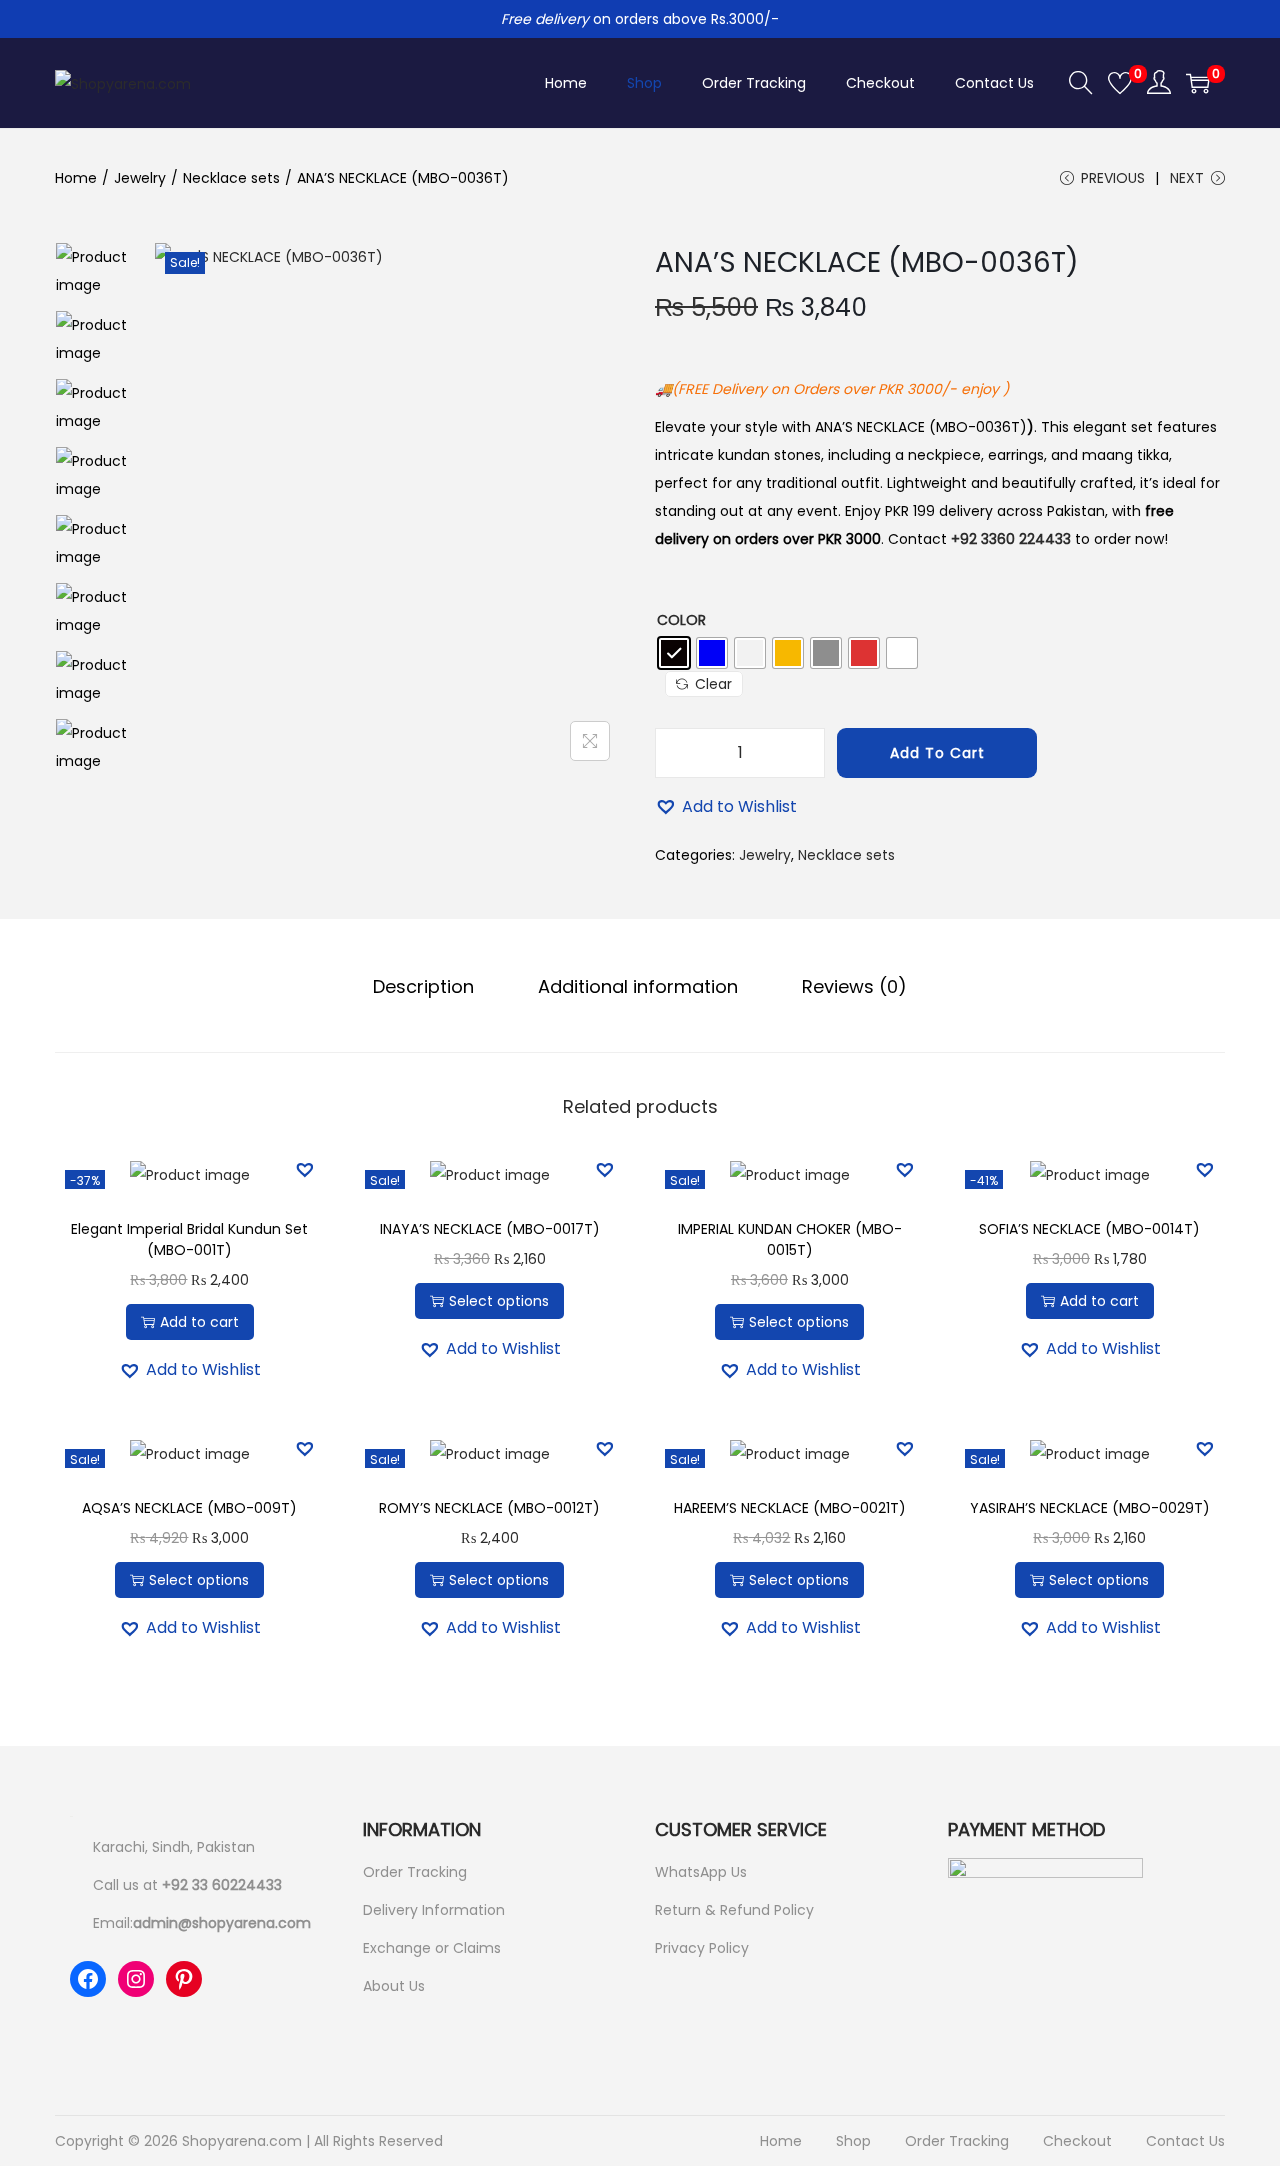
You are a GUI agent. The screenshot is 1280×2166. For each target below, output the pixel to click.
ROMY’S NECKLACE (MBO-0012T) (489, 1508)
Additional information (638, 986)
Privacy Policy (702, 1948)
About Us (394, 1986)
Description (423, 986)
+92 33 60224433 (222, 1885)
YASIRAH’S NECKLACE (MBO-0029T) (1090, 1508)
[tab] (423, 987)
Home (76, 178)
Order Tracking (415, 1872)
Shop (853, 2141)
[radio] (674, 653)
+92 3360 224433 (1011, 539)
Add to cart (937, 753)
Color (681, 620)
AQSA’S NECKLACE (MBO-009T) (189, 1508)
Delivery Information (434, 1910)
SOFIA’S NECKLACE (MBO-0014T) (1089, 1229)
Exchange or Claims (432, 1948)
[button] (726, 807)
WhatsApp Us (701, 1872)
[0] (1120, 83)
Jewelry (140, 178)
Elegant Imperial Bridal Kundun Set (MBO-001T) (189, 1239)
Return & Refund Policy (734, 1910)
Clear (713, 684)
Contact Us (1185, 2141)
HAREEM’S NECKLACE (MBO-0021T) (790, 1508)
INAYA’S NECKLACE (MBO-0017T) (490, 1229)
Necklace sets (231, 178)
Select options (499, 1301)
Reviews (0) (854, 986)
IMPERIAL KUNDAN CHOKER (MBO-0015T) (790, 1239)
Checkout (1077, 2141)
